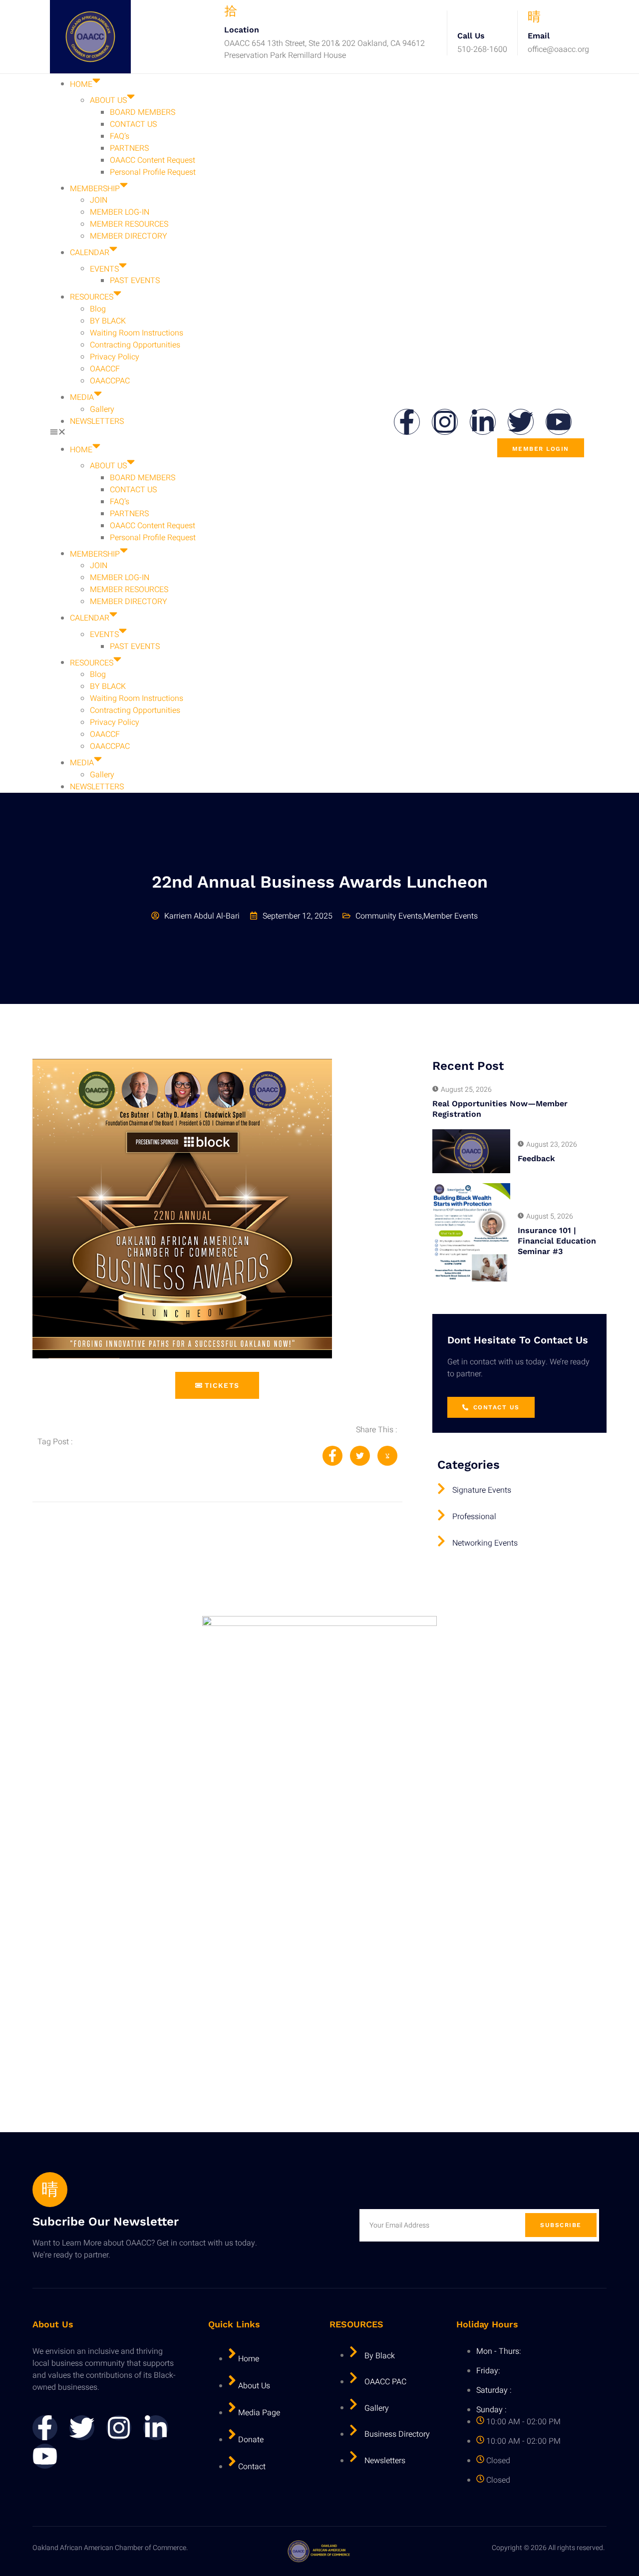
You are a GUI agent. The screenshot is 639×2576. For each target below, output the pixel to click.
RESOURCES (92, 297)
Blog (98, 309)
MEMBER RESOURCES (129, 224)
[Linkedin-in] (483, 422)
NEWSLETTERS (97, 421)
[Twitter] (521, 422)
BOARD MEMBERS (143, 112)
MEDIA (82, 397)
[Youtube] (559, 422)
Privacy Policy (115, 357)
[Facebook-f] (407, 422)
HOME (81, 84)
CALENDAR (90, 253)
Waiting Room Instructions (137, 333)
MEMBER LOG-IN (120, 212)
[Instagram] (445, 422)
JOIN (99, 200)
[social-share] (332, 1456)
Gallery (102, 409)
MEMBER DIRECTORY (129, 236)
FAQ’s (120, 136)
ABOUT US (108, 100)
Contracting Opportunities (135, 345)
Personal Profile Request (153, 172)
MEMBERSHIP (95, 188)
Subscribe (561, 2225)
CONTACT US (133, 124)
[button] (220, 433)
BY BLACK (108, 321)
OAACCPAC (110, 381)
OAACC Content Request (153, 160)
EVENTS (104, 269)
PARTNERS (129, 148)
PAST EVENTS (135, 281)
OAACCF (105, 369)
